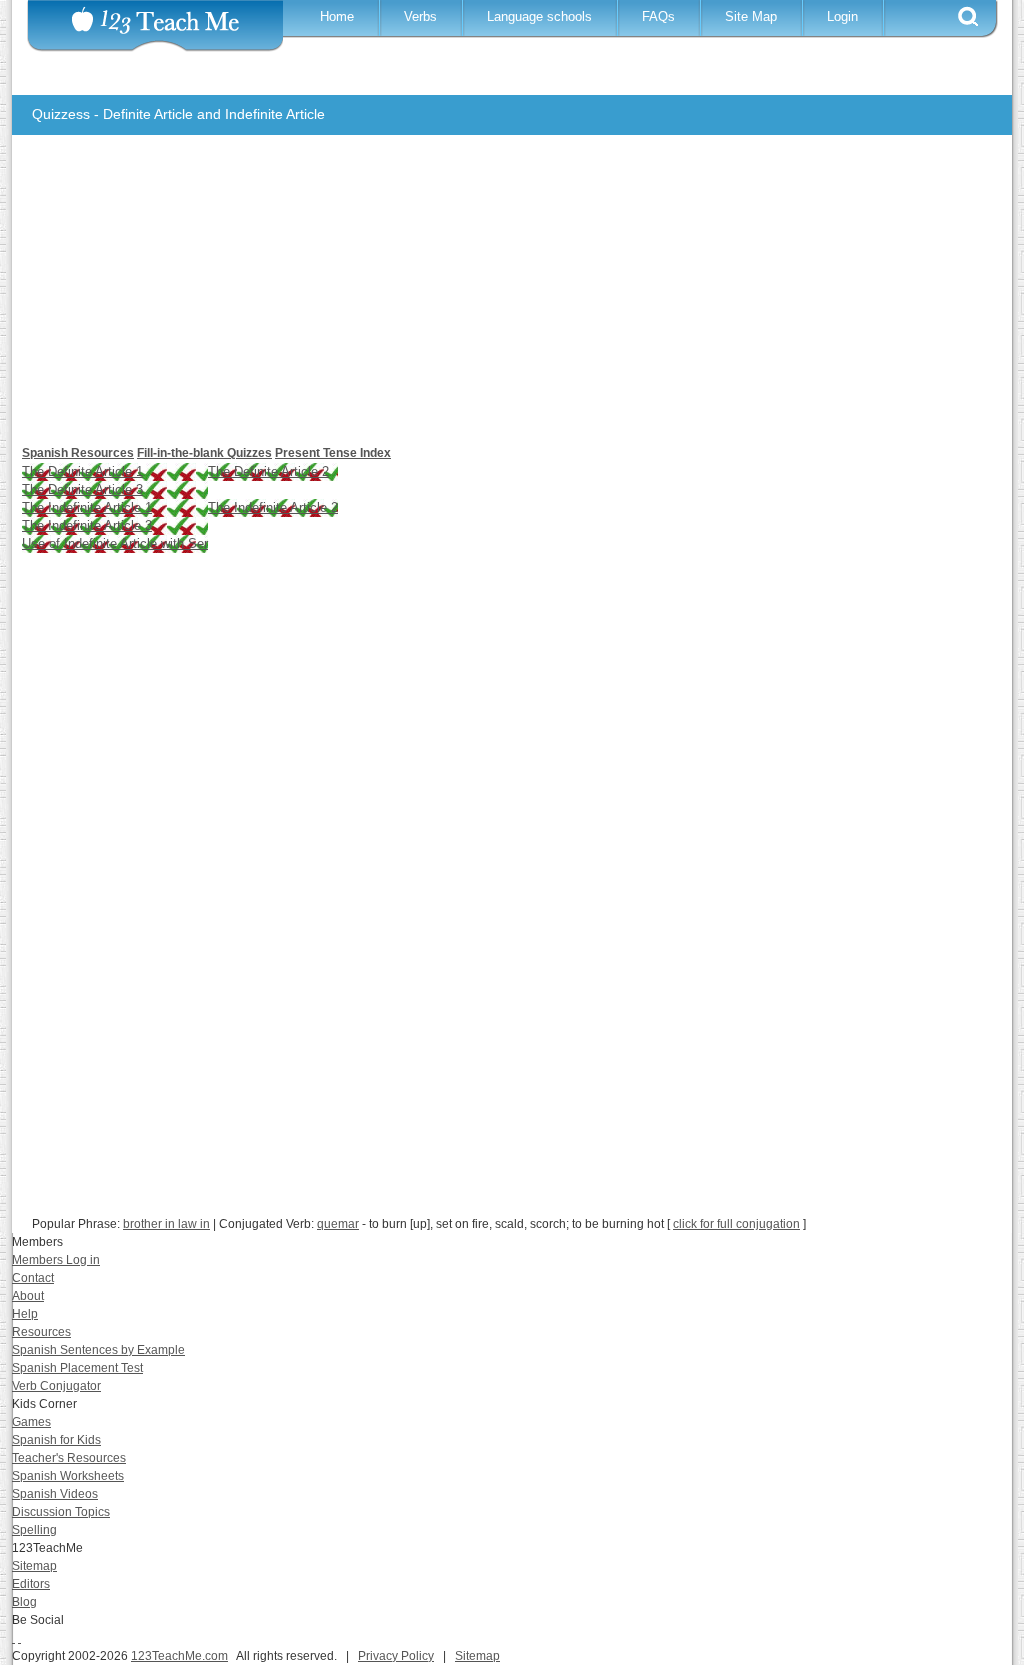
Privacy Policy (396, 1656)
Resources (41, 1332)
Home (337, 16)
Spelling (34, 1530)
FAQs (658, 16)
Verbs (420, 16)
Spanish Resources (78, 453)
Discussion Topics (61, 1512)
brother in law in (166, 1224)
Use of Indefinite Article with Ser (115, 543)
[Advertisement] (497, 300)
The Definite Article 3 (82, 489)
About (28, 1296)
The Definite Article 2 (268, 471)
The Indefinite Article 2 (273, 507)
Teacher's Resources (69, 1458)
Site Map (751, 16)
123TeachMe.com (179, 1656)
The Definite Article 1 (82, 471)
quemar (338, 1224)
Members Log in (56, 1260)
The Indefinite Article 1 (87, 507)
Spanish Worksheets (68, 1476)
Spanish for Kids (56, 1440)
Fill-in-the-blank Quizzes (204, 453)
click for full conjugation (736, 1224)
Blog (24, 1602)
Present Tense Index (333, 453)
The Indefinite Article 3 (87, 525)
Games (31, 1422)
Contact (33, 1278)
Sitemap (34, 1566)
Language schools (539, 16)
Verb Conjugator (56, 1386)
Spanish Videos (55, 1494)
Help (25, 1314)
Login (842, 16)
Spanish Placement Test (77, 1368)
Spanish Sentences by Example (98, 1350)
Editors (31, 1584)
